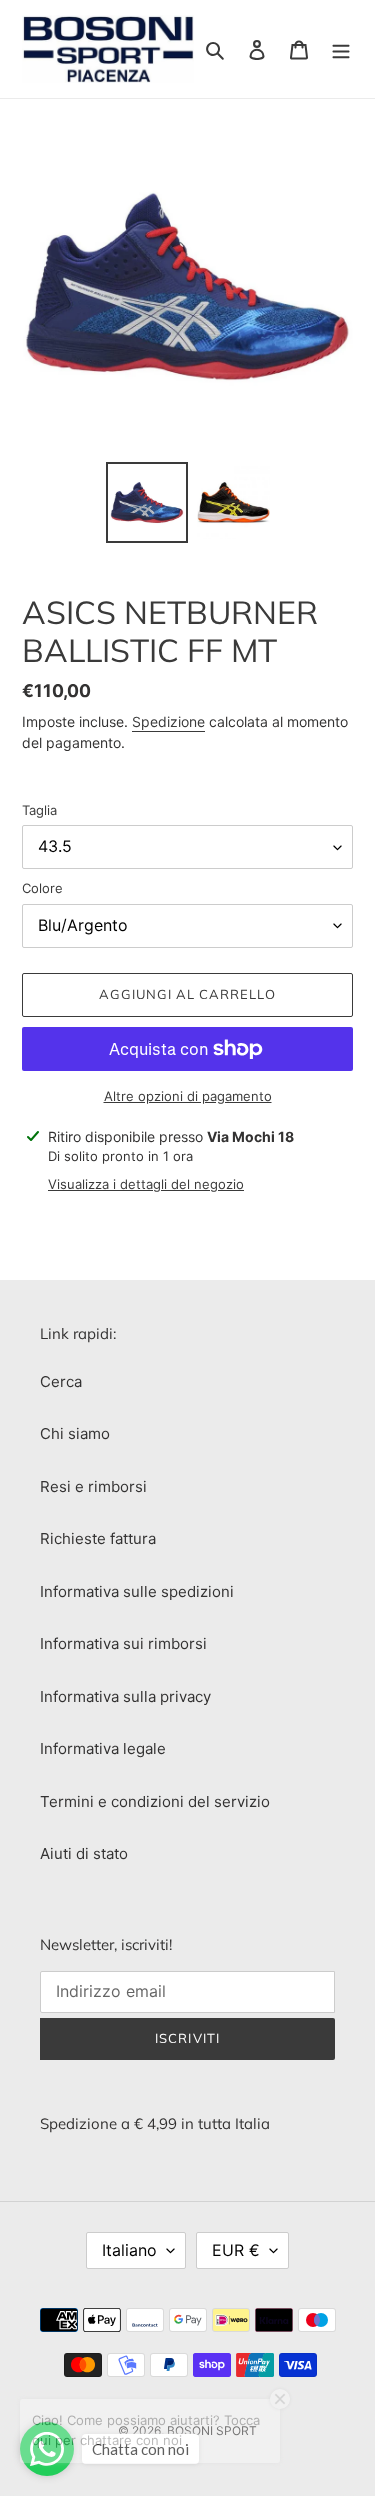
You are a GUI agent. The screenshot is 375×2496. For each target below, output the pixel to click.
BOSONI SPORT (212, 2430)
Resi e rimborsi (93, 1486)
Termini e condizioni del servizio (155, 1801)
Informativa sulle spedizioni (137, 1591)
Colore (42, 888)
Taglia (39, 810)
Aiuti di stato (84, 1853)
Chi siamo (75, 1433)
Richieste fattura (98, 1538)
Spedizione (168, 721)
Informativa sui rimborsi (123, 1643)
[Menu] (341, 49)
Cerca (61, 1381)
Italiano (129, 2250)
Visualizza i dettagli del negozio (146, 1184)
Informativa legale (103, 1748)
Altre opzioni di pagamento (188, 1096)
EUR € (236, 2250)
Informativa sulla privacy (125, 1696)
